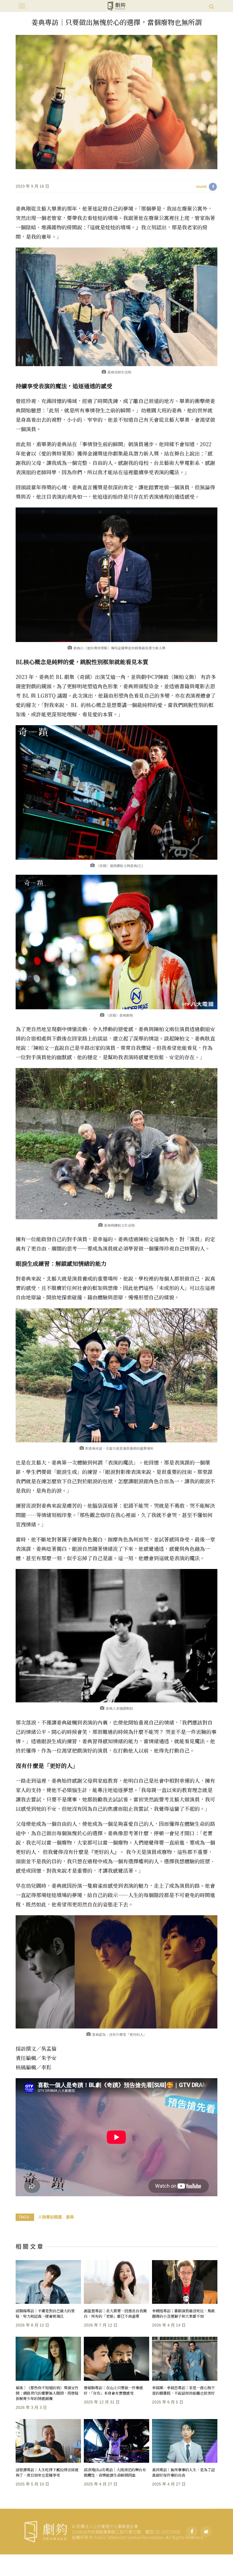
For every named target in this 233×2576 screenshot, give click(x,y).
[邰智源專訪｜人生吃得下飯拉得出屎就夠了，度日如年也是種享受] (48, 2441)
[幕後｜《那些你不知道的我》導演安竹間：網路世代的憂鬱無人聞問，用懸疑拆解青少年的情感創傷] (48, 2359)
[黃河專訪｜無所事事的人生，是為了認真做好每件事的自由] (185, 2441)
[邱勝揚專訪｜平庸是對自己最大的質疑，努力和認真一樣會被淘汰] (48, 2282)
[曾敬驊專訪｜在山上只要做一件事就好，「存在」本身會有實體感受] (116, 2359)
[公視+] (206, 2532)
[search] (212, 6)
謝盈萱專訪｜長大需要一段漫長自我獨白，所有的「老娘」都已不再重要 (115, 2313)
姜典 (70, 2217)
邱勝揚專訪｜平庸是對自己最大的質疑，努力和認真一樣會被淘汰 (45, 2313)
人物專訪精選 (50, 2217)
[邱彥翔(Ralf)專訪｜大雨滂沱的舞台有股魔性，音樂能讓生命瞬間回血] (116, 2441)
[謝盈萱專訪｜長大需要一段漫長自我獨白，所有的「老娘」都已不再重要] (116, 2282)
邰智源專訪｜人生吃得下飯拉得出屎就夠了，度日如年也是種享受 (47, 2472)
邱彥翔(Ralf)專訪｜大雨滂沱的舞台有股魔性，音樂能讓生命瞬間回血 (115, 2472)
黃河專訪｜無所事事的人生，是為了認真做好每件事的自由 (183, 2472)
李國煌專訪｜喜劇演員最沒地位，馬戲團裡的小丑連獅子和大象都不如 (183, 2313)
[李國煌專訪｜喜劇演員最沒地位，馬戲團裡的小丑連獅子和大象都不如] (185, 2282)
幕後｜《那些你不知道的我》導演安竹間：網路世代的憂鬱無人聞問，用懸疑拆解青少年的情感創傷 (47, 2393)
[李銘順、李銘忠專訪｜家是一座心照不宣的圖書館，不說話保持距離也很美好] (185, 2359)
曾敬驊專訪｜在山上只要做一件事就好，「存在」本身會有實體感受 (113, 2390)
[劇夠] (114, 2531)
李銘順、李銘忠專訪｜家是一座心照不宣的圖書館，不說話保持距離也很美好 (183, 2390)
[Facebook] (192, 2532)
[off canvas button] (22, 6)
